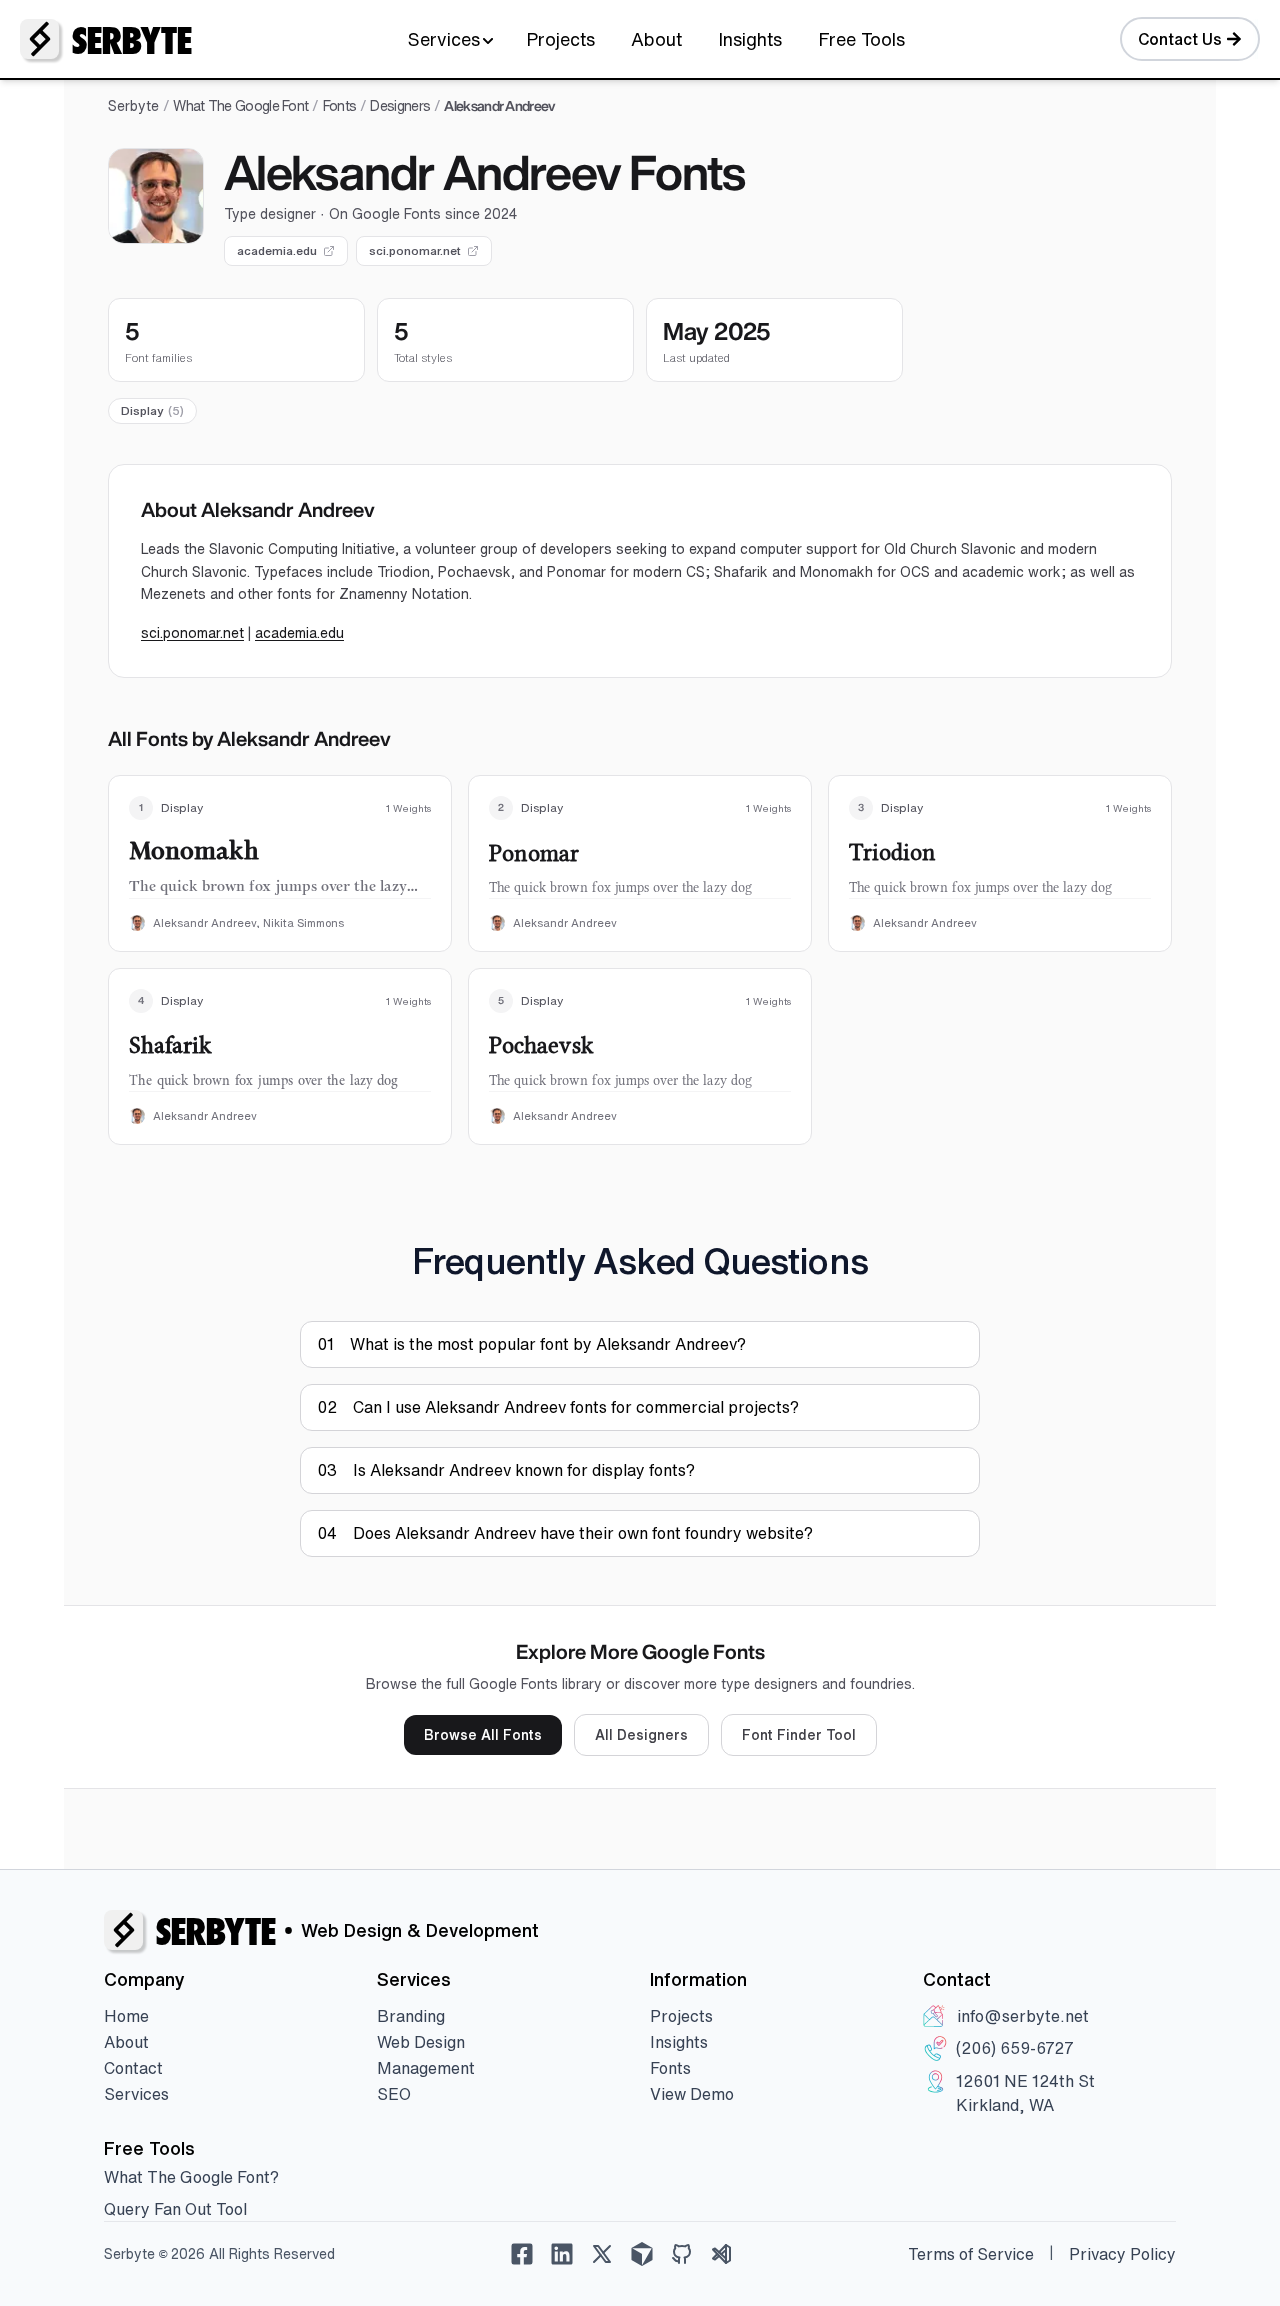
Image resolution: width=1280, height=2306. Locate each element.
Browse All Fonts (483, 1735)
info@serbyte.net (1023, 2016)
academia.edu (277, 250)
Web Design (421, 2042)
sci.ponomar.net (415, 250)
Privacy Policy (1122, 2254)
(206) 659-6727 (1015, 2048)
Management (426, 2068)
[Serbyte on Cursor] (642, 2254)
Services (444, 39)
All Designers (641, 1735)
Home (126, 2016)
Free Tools (861, 39)
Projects (560, 39)
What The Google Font (240, 106)
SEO (394, 2094)
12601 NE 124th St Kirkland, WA (1025, 2093)
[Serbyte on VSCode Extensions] (722, 2254)
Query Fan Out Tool (175, 2209)
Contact (133, 2068)
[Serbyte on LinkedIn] (562, 2254)
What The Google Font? (191, 2177)
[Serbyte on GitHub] (682, 2254)
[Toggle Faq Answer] (953, 1344)
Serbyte (133, 106)
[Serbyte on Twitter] (602, 2254)
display (152, 410)
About (656, 39)
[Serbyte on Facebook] (522, 2254)
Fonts (340, 106)
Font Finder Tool (799, 1735)
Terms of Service (971, 2254)
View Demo (692, 2094)
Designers (400, 106)
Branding (411, 2016)
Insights (750, 39)
